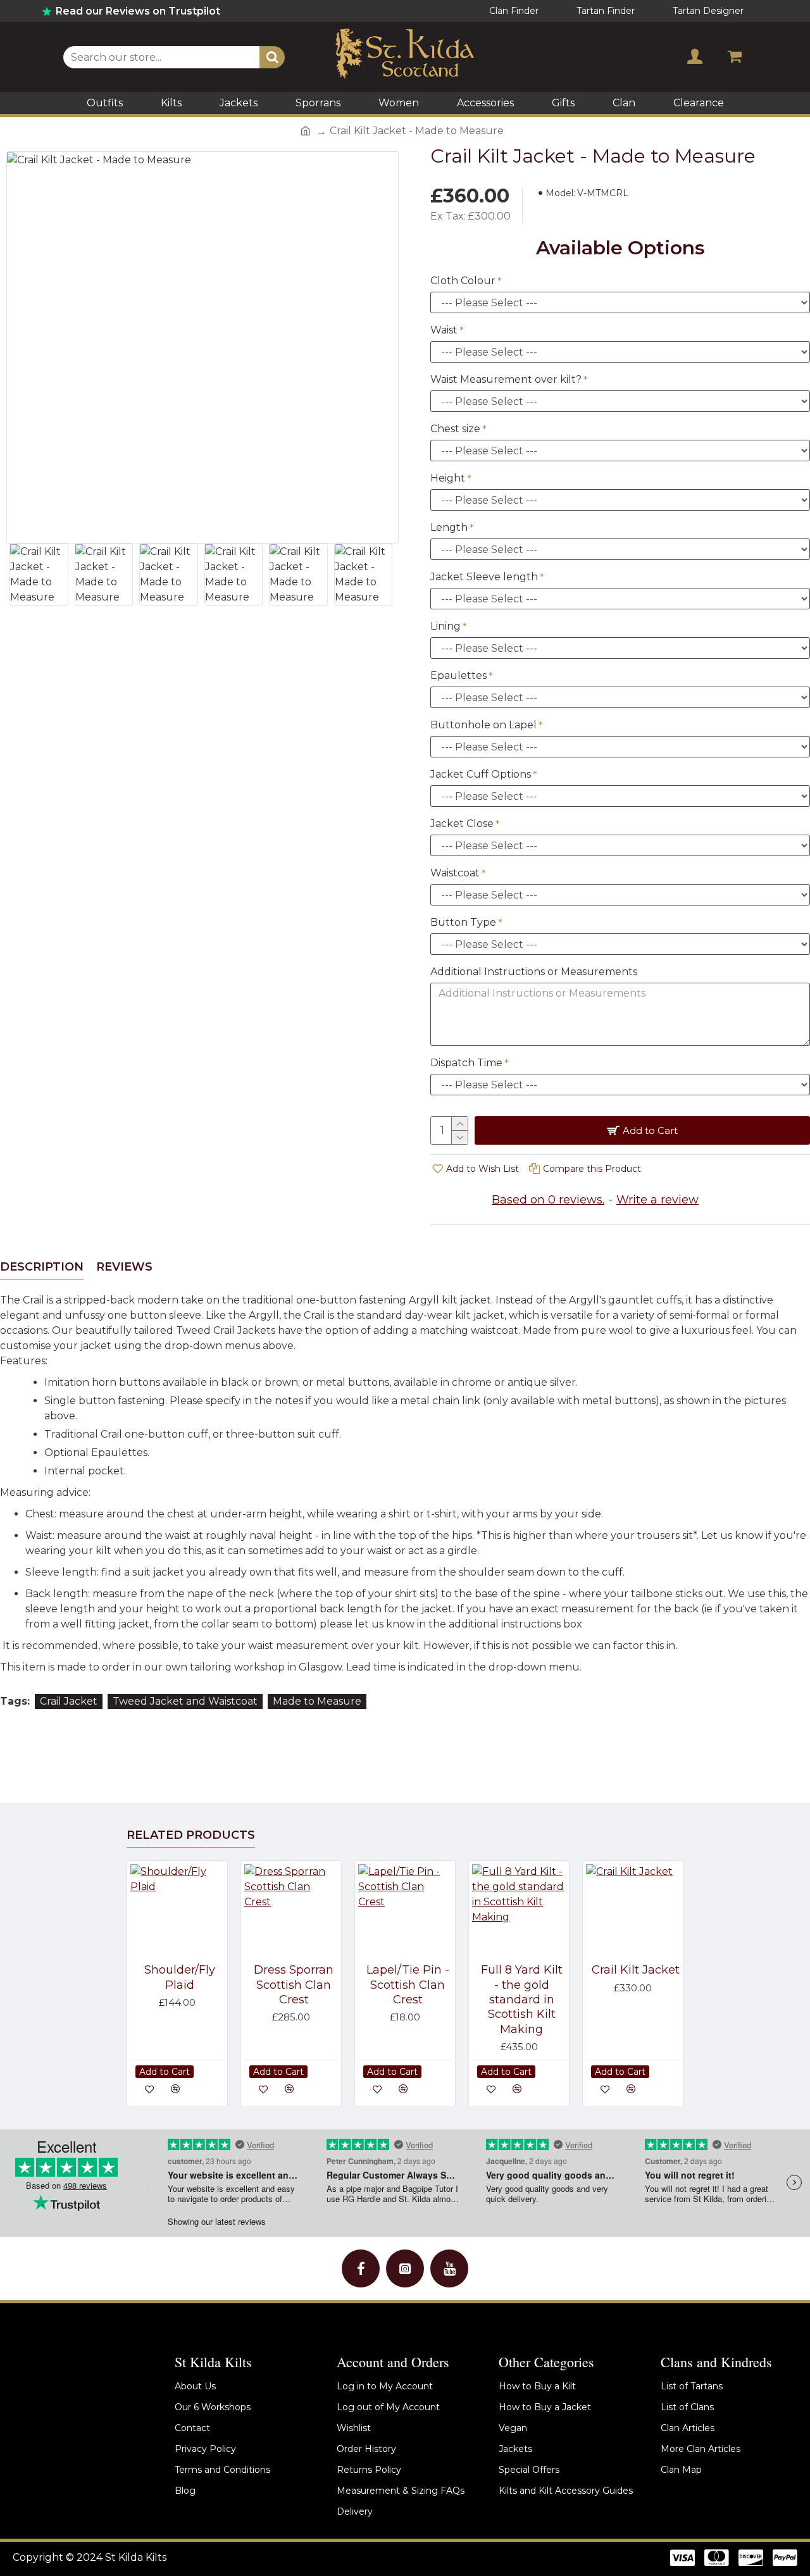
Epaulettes (458, 675)
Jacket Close (462, 824)
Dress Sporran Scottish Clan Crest (294, 1985)
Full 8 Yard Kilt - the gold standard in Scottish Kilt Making (522, 2000)
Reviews (124, 1267)
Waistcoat (455, 873)
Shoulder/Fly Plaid (180, 1977)
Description (42, 1267)
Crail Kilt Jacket (636, 1970)
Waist (444, 330)
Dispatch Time (466, 1063)
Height (448, 478)
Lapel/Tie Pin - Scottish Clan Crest (408, 1985)
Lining (445, 626)
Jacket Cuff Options (481, 774)
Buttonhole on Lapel (483, 725)
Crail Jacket (69, 1701)
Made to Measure (317, 1701)
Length (449, 527)
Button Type (463, 922)
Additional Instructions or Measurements (534, 972)
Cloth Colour (463, 281)
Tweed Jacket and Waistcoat (185, 1701)
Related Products (191, 1835)
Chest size (455, 429)
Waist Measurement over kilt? (506, 379)
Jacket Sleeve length (484, 577)
